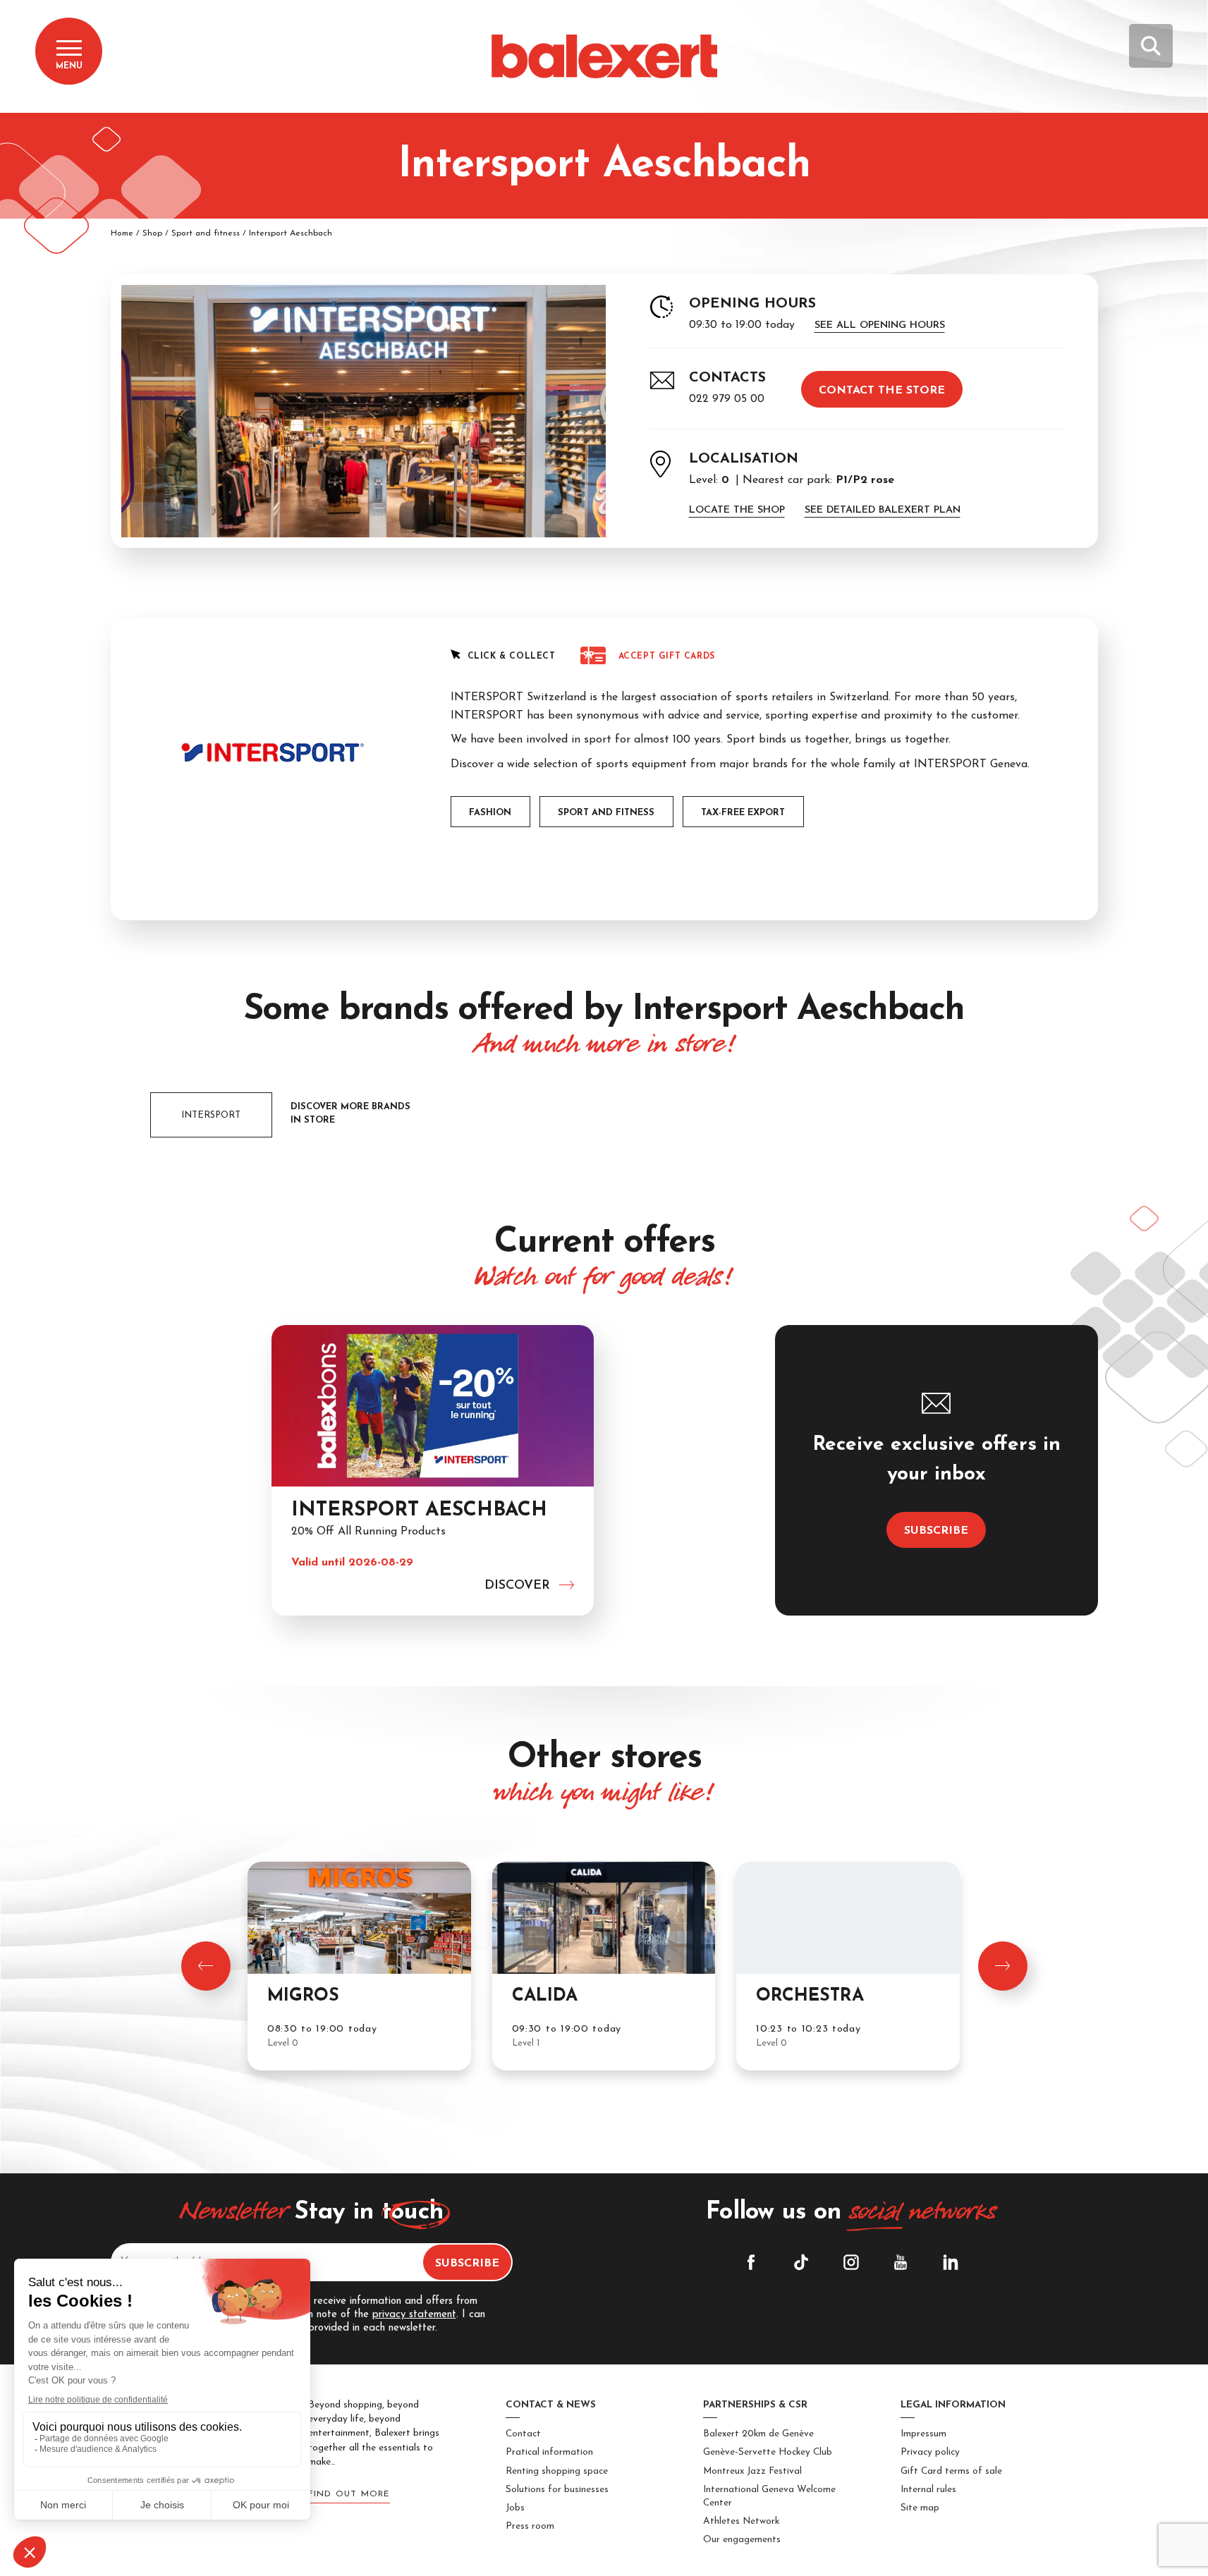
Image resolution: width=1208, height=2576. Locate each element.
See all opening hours (880, 325)
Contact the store (882, 391)
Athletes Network (741, 2521)
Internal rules (928, 2490)
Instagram (851, 2262)
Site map (920, 2508)
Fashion (490, 813)
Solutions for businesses (557, 2490)
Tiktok (801, 2262)
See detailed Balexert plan (883, 510)
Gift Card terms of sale (951, 2471)
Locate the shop (737, 510)
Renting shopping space (557, 2471)
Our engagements (742, 2540)
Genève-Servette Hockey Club (768, 2452)
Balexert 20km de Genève (758, 2434)
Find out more (349, 2494)
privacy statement (414, 2315)
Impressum (923, 2434)
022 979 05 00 (727, 399)
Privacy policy (930, 2452)
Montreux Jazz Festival (752, 2471)
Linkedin (951, 2262)
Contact (523, 2434)
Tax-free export (743, 813)
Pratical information (549, 2452)
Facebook (751, 2262)
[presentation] (206, 1966)
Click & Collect (512, 657)
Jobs (515, 2508)
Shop (152, 233)
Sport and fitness (206, 233)
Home (122, 233)
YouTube (901, 2262)
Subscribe (936, 1531)
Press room (530, 2526)
